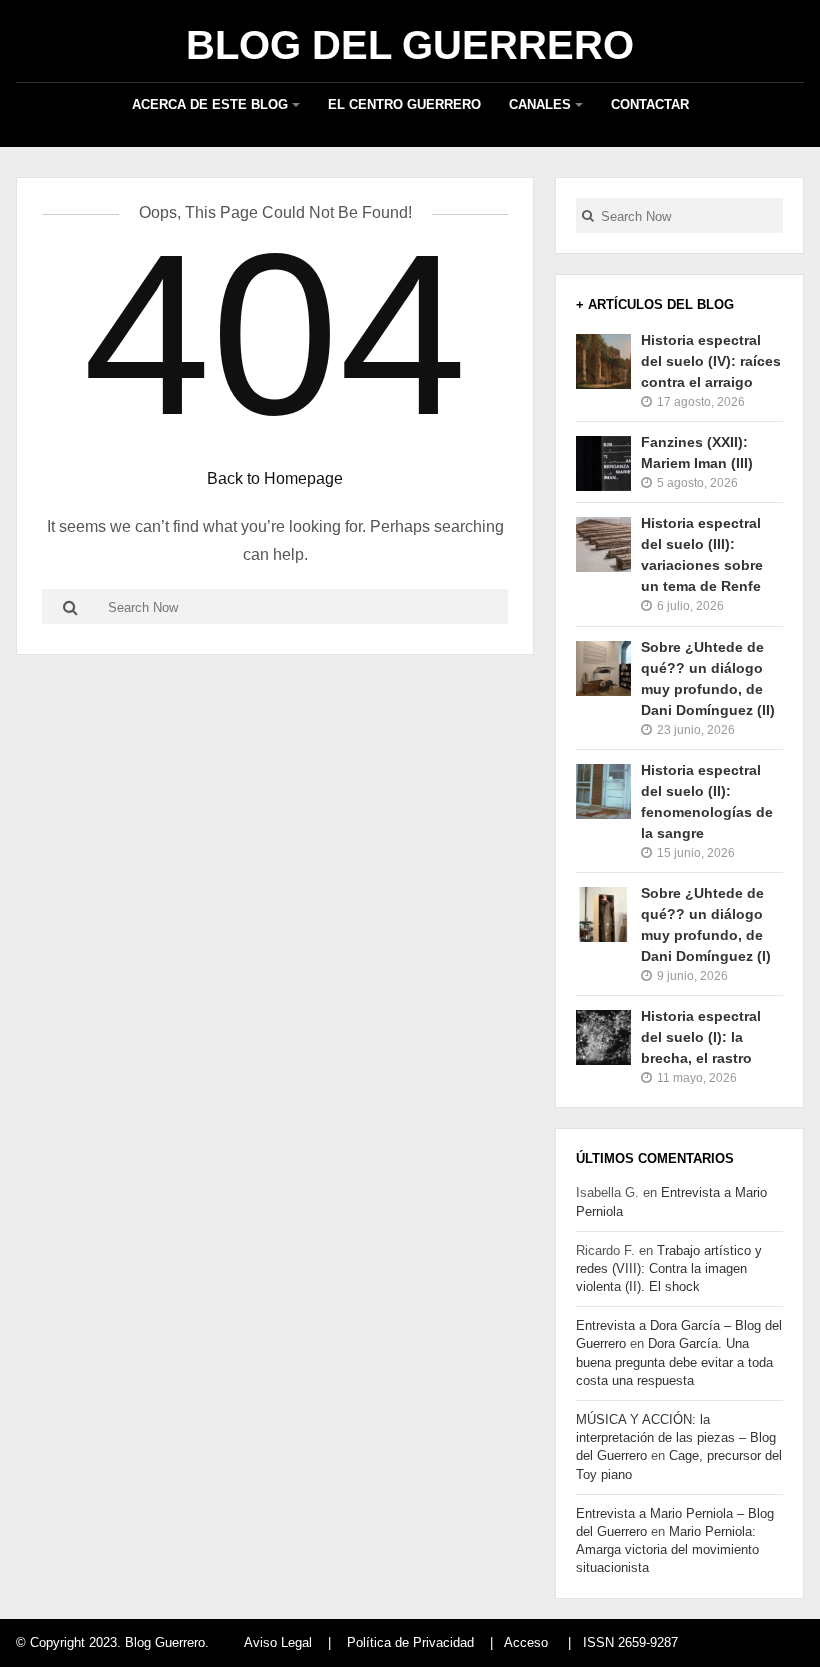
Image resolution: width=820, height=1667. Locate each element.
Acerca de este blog (210, 104)
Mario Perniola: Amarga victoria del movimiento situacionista (667, 1549)
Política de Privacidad (410, 1642)
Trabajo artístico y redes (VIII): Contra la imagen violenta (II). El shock (669, 1268)
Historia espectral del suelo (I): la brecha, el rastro (701, 1037)
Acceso (526, 1642)
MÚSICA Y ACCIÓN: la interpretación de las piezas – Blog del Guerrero (676, 1437)
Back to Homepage (275, 478)
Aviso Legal (278, 1642)
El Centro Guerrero (404, 104)
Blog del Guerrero (410, 45)
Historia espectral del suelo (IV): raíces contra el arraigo (711, 361)
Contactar (650, 104)
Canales (540, 104)
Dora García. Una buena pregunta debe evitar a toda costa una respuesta (674, 1361)
